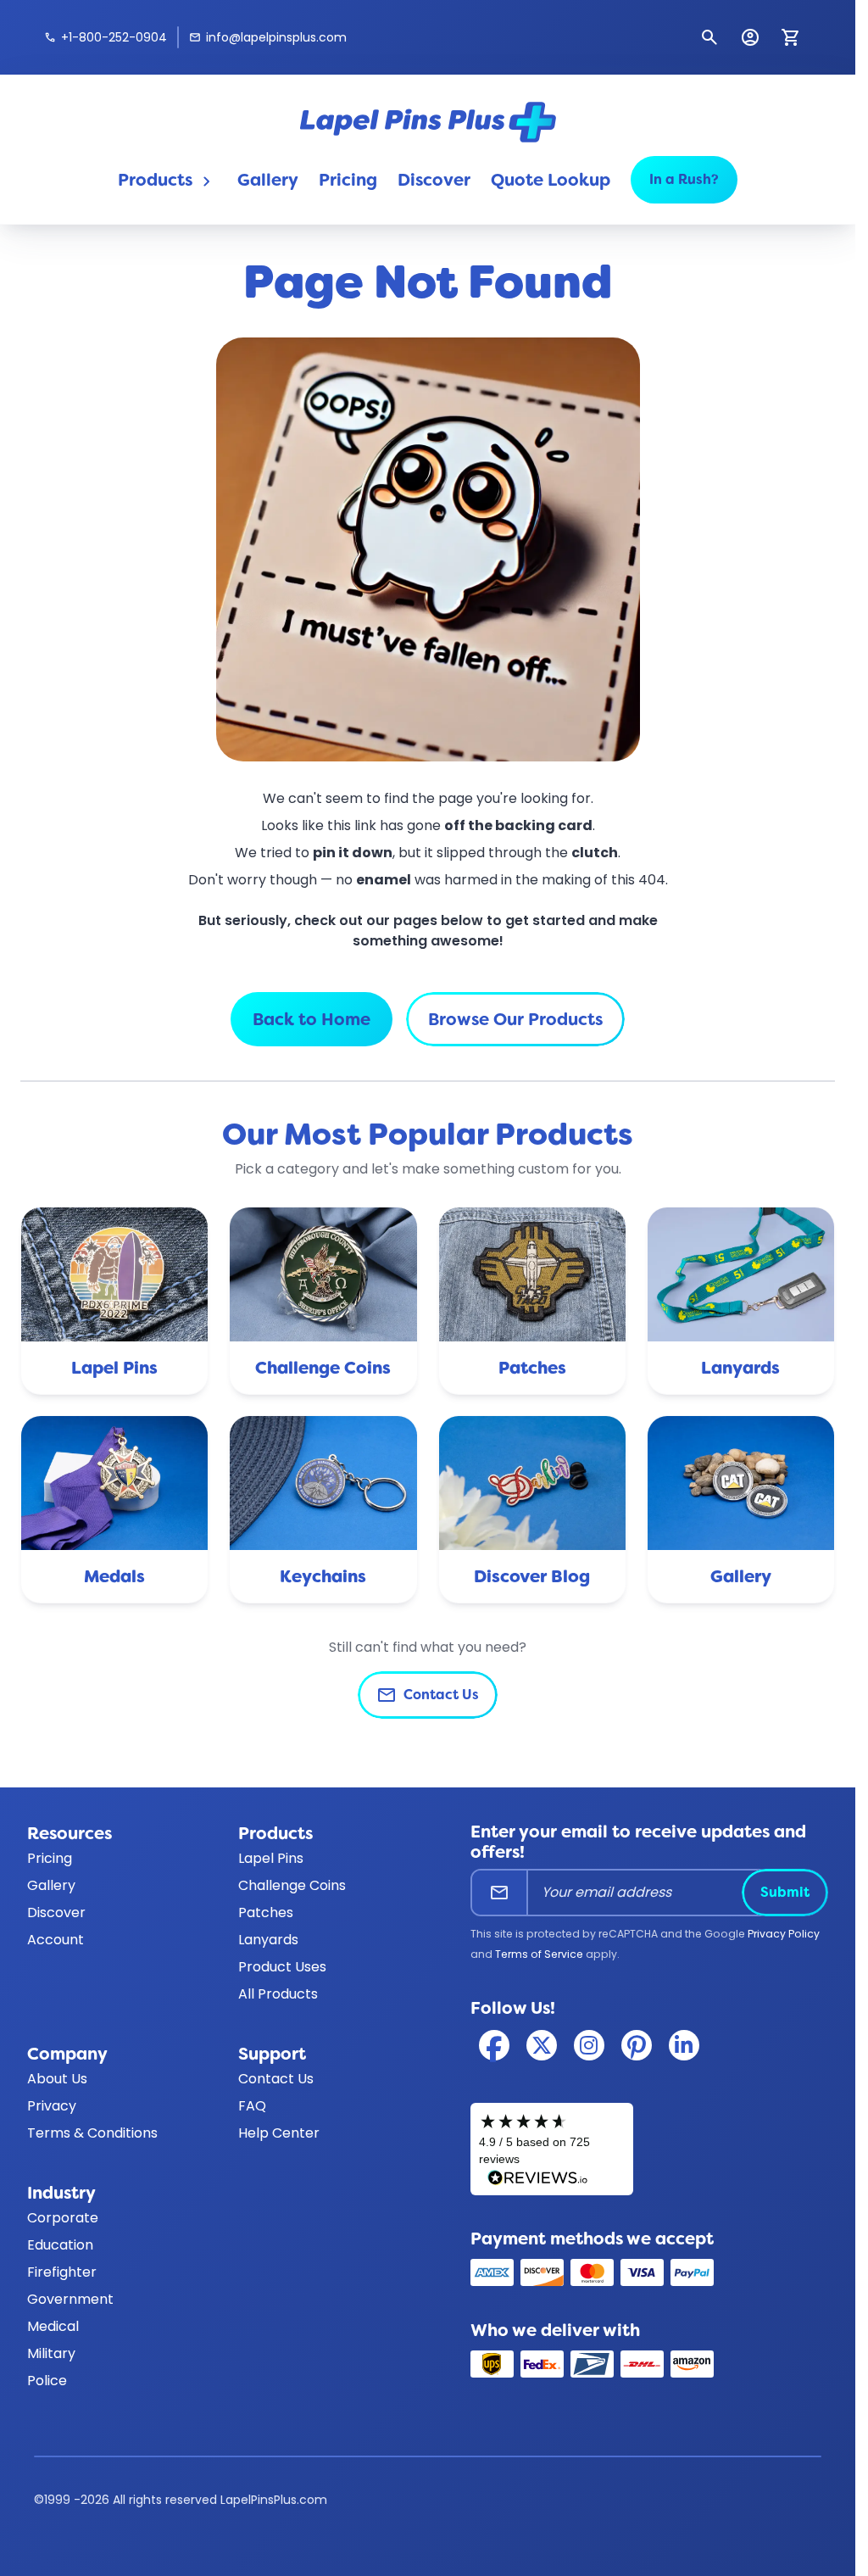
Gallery (268, 180)
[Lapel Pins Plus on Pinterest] (637, 2045)
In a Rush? (684, 179)
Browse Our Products (515, 1019)
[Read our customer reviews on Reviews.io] (552, 2149)
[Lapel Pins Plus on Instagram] (589, 2045)
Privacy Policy (784, 1934)
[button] (709, 37)
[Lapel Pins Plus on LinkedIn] (684, 2045)
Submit (785, 1892)
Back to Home (312, 1019)
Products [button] (167, 180)
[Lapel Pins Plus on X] (542, 2045)
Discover (434, 180)
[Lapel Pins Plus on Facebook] (494, 2045)
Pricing (348, 180)
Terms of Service (539, 1954)
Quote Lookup (551, 180)
